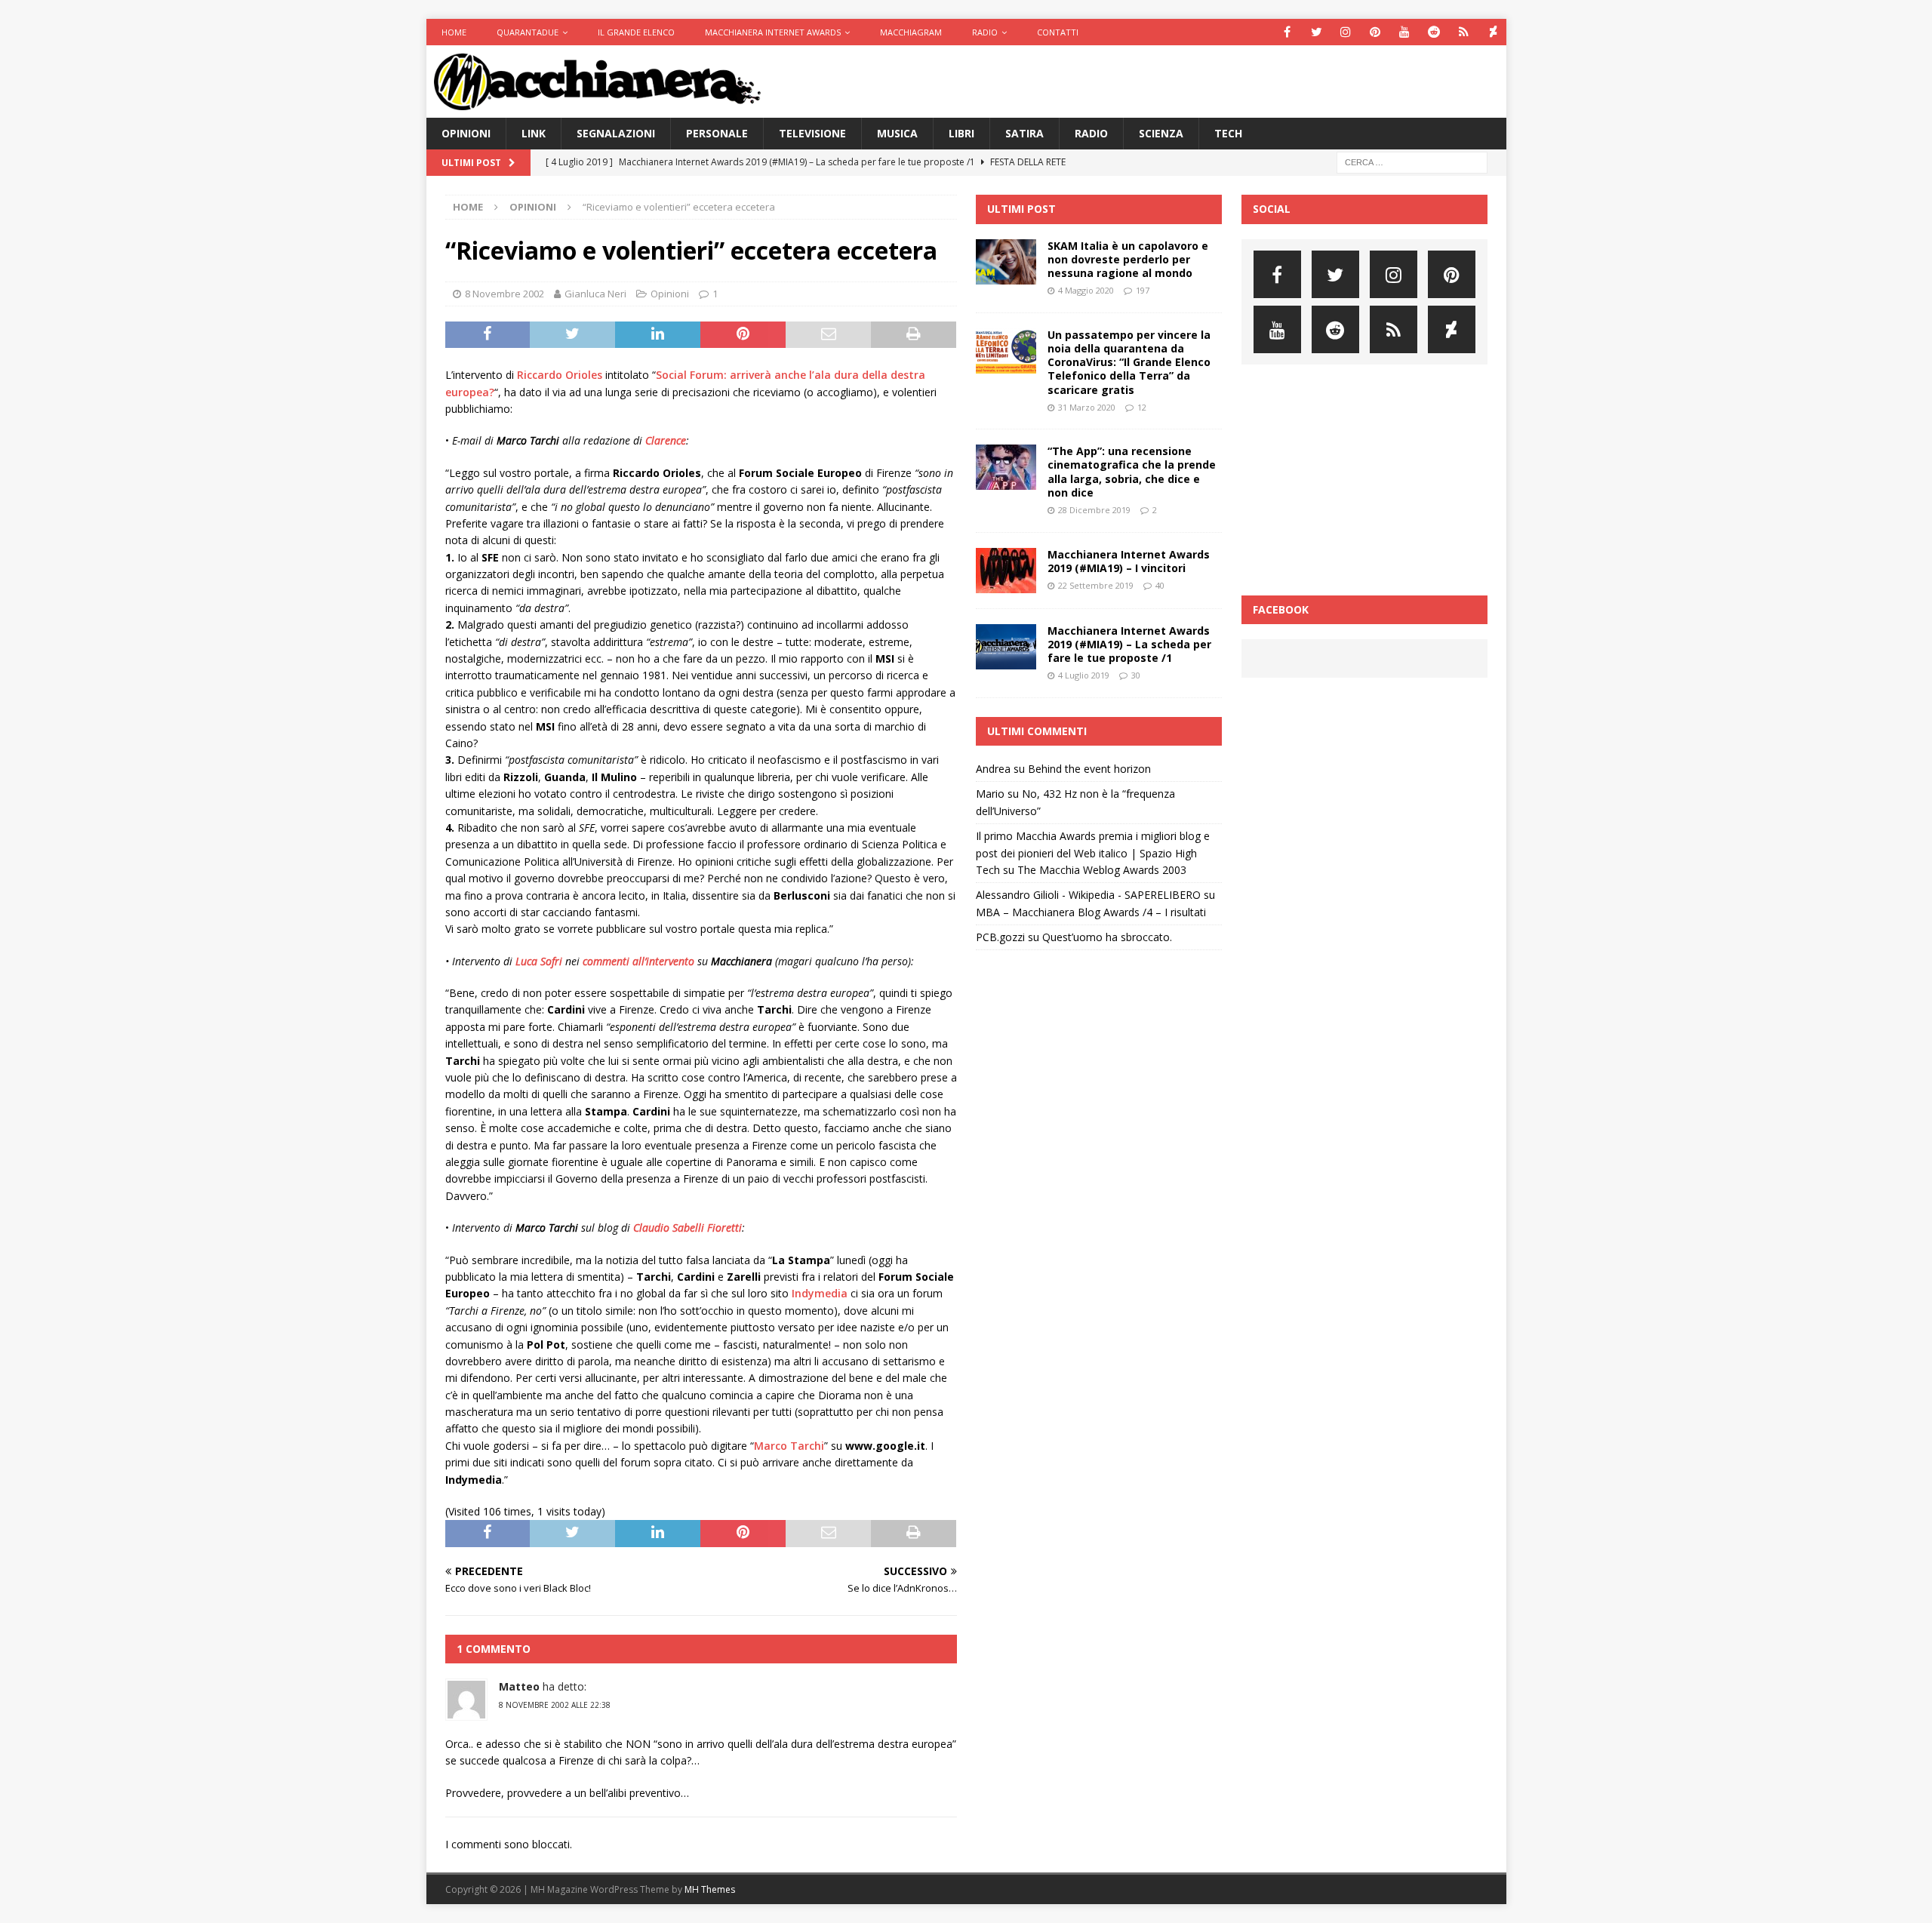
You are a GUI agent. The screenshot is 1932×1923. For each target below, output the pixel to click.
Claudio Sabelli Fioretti (688, 1228)
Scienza (1161, 133)
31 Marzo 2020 (1087, 407)
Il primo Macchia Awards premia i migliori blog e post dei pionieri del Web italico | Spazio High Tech (1093, 853)
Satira (1024, 133)
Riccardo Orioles (560, 375)
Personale (717, 133)
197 (1143, 290)
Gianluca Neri (595, 294)
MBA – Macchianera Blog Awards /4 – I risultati (1091, 912)
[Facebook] (1287, 32)
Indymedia (820, 1293)
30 (1136, 675)
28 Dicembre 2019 (1094, 510)
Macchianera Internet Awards (773, 32)
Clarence (666, 440)
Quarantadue (528, 32)
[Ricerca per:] (1412, 162)
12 (1142, 407)
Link (534, 133)
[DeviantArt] (1493, 32)
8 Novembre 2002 (505, 294)
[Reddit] (1434, 32)
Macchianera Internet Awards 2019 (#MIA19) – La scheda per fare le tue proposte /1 (1129, 644)
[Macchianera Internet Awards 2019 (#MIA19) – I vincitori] (1006, 571)
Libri (961, 133)
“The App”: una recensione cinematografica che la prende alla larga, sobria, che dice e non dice (1132, 472)
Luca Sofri (539, 961)
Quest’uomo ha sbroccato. (1107, 937)
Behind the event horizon (1089, 769)
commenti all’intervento (638, 961)
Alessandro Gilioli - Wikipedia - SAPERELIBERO (1088, 895)
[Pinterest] (1375, 32)
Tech (1228, 133)
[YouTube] (1405, 32)
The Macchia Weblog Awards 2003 (1102, 870)
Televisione (812, 133)
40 (1160, 585)
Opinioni (466, 133)
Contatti (1058, 32)
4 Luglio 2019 (1084, 675)
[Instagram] (1346, 32)
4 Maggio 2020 (1086, 290)
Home (454, 32)
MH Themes (710, 1889)
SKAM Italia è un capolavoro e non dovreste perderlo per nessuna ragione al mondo (1128, 259)
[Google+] (1464, 32)
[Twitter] (1317, 32)
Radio (985, 32)
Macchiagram (911, 32)
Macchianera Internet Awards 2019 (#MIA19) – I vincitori (1129, 561)
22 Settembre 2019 (1096, 585)
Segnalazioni (616, 133)
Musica (897, 133)
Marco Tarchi (789, 1446)
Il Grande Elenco (636, 32)
